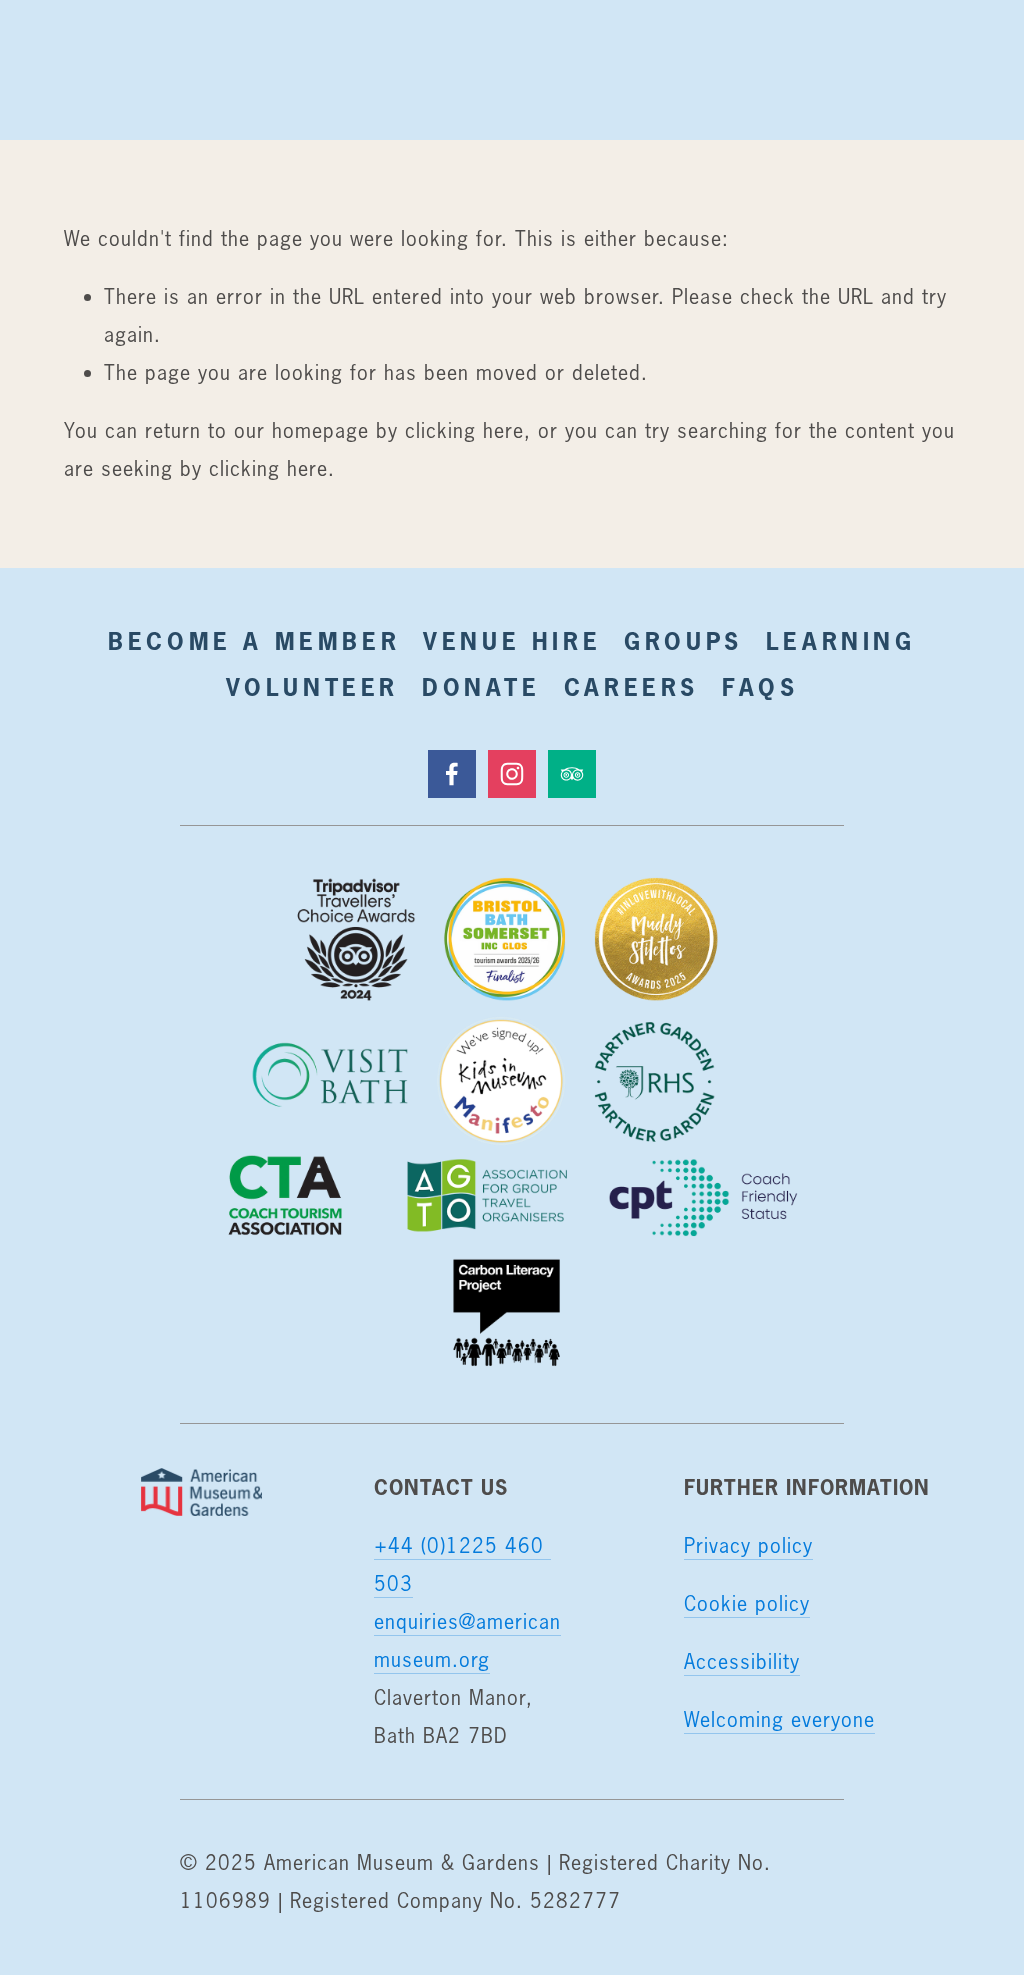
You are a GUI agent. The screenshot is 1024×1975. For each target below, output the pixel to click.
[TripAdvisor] (572, 774)
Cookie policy (747, 1603)
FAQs (760, 687)
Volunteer (312, 687)
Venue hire (512, 641)
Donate (481, 687)
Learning (841, 641)
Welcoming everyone (779, 1719)
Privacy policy (748, 1545)
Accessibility (742, 1661)
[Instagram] (512, 774)
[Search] (80, 70)
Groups (683, 641)
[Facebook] (452, 774)
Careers (631, 687)
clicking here (464, 430)
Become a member (254, 641)
